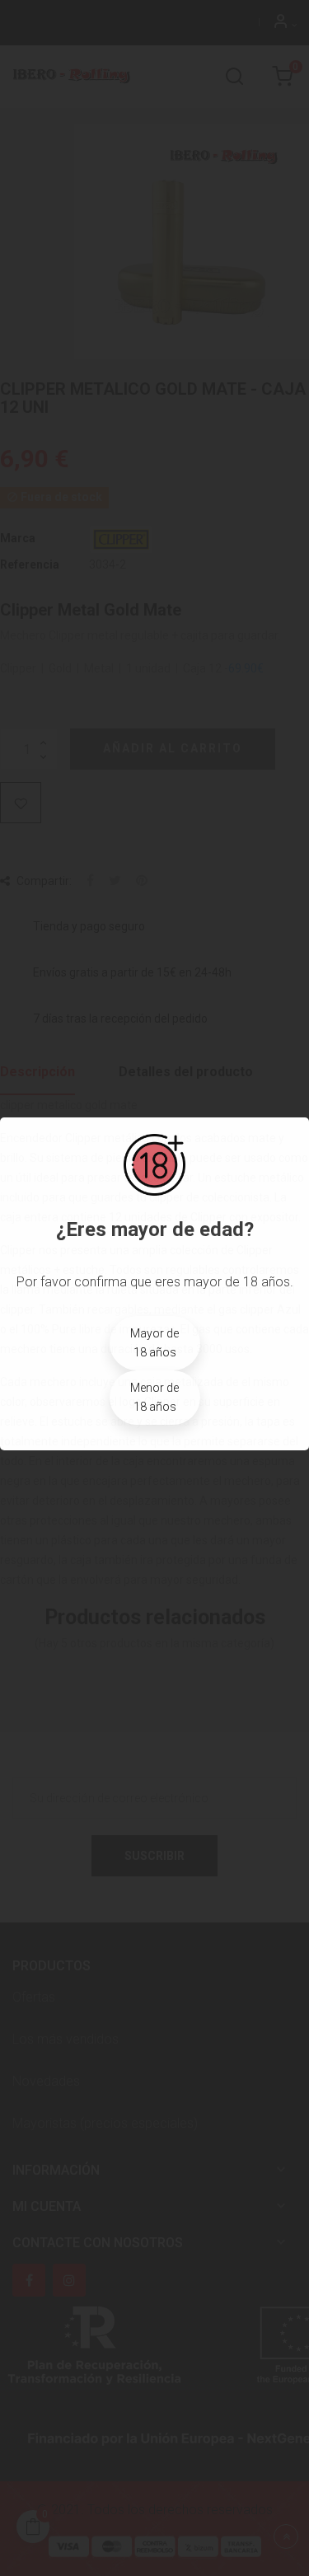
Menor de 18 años (154, 1397)
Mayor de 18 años (154, 1343)
